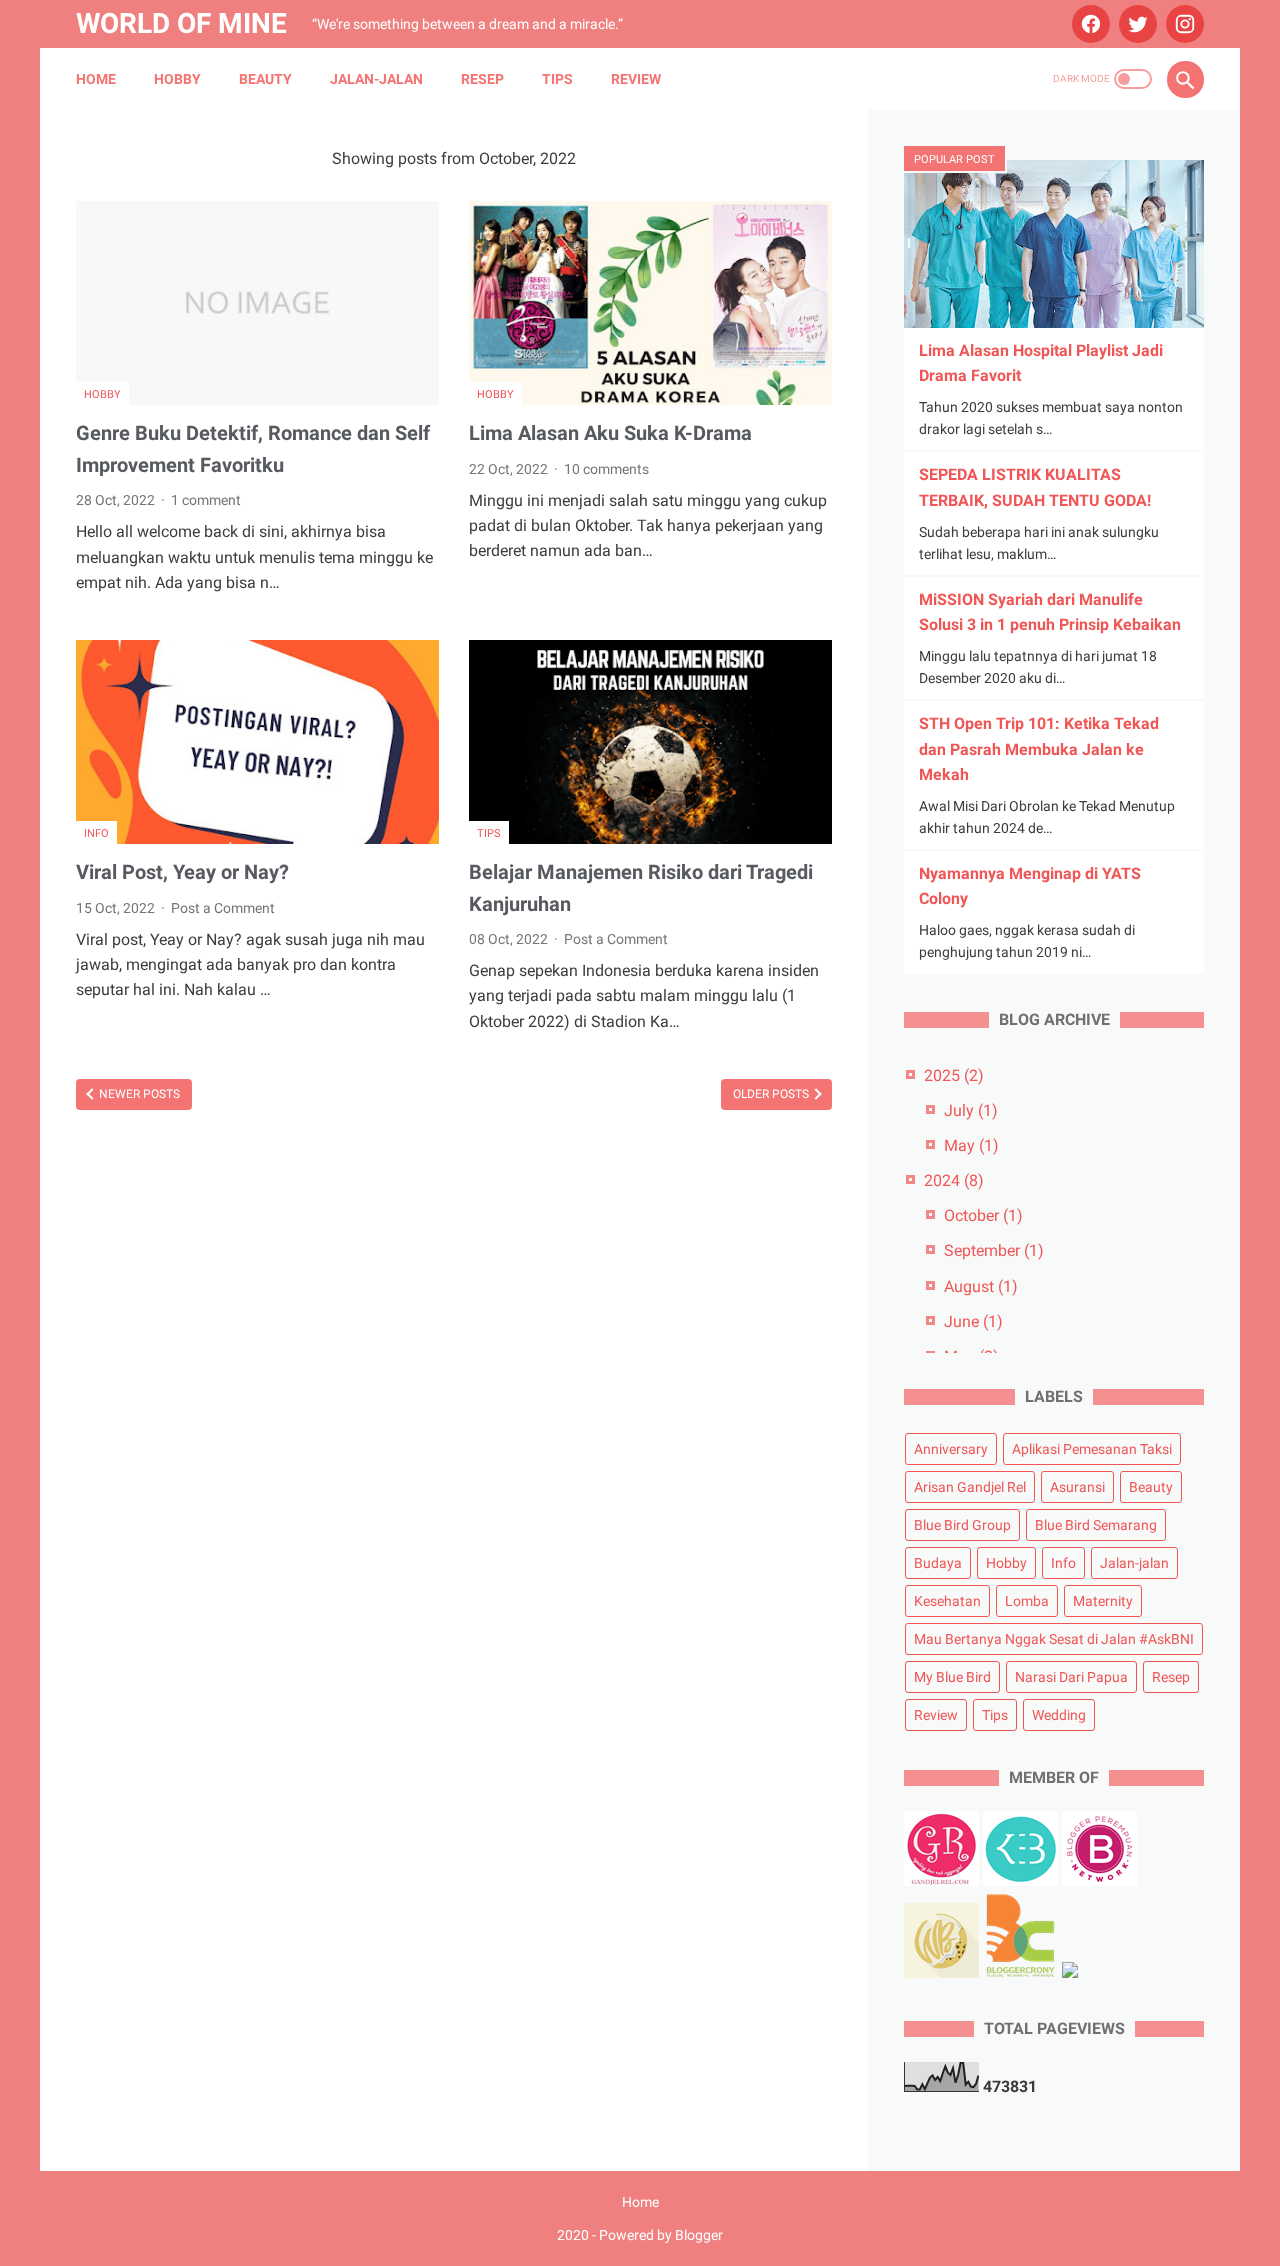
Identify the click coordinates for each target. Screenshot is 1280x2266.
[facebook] (1088, 24)
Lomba (1027, 1601)
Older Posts (772, 1094)
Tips (557, 79)
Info (96, 833)
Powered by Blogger (661, 2235)
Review (636, 79)
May (971, 1145)
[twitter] (1135, 24)
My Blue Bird (952, 1677)
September (994, 1250)
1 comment (206, 500)
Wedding (1059, 1715)
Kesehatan (947, 1601)
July (971, 1110)
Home (96, 79)
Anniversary (951, 1449)
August (981, 1286)
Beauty (265, 79)
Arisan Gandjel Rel (970, 1487)
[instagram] (1182, 24)
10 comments (606, 469)
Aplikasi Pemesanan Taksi (1092, 1449)
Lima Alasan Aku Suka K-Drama (610, 433)
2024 (954, 1180)
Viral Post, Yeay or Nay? (182, 872)
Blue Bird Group (962, 1525)
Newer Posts (138, 1094)
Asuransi (1077, 1487)
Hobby (177, 79)
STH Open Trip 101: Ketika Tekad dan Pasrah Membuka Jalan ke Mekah (1039, 748)
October (983, 1215)
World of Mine (181, 23)
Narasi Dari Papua (1071, 1677)
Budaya (938, 1563)
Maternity (1103, 1601)
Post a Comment (223, 908)
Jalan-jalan (376, 79)
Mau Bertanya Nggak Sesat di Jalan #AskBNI (1054, 1639)
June (973, 1321)
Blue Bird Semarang (1096, 1525)
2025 (954, 1075)
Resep (482, 79)
